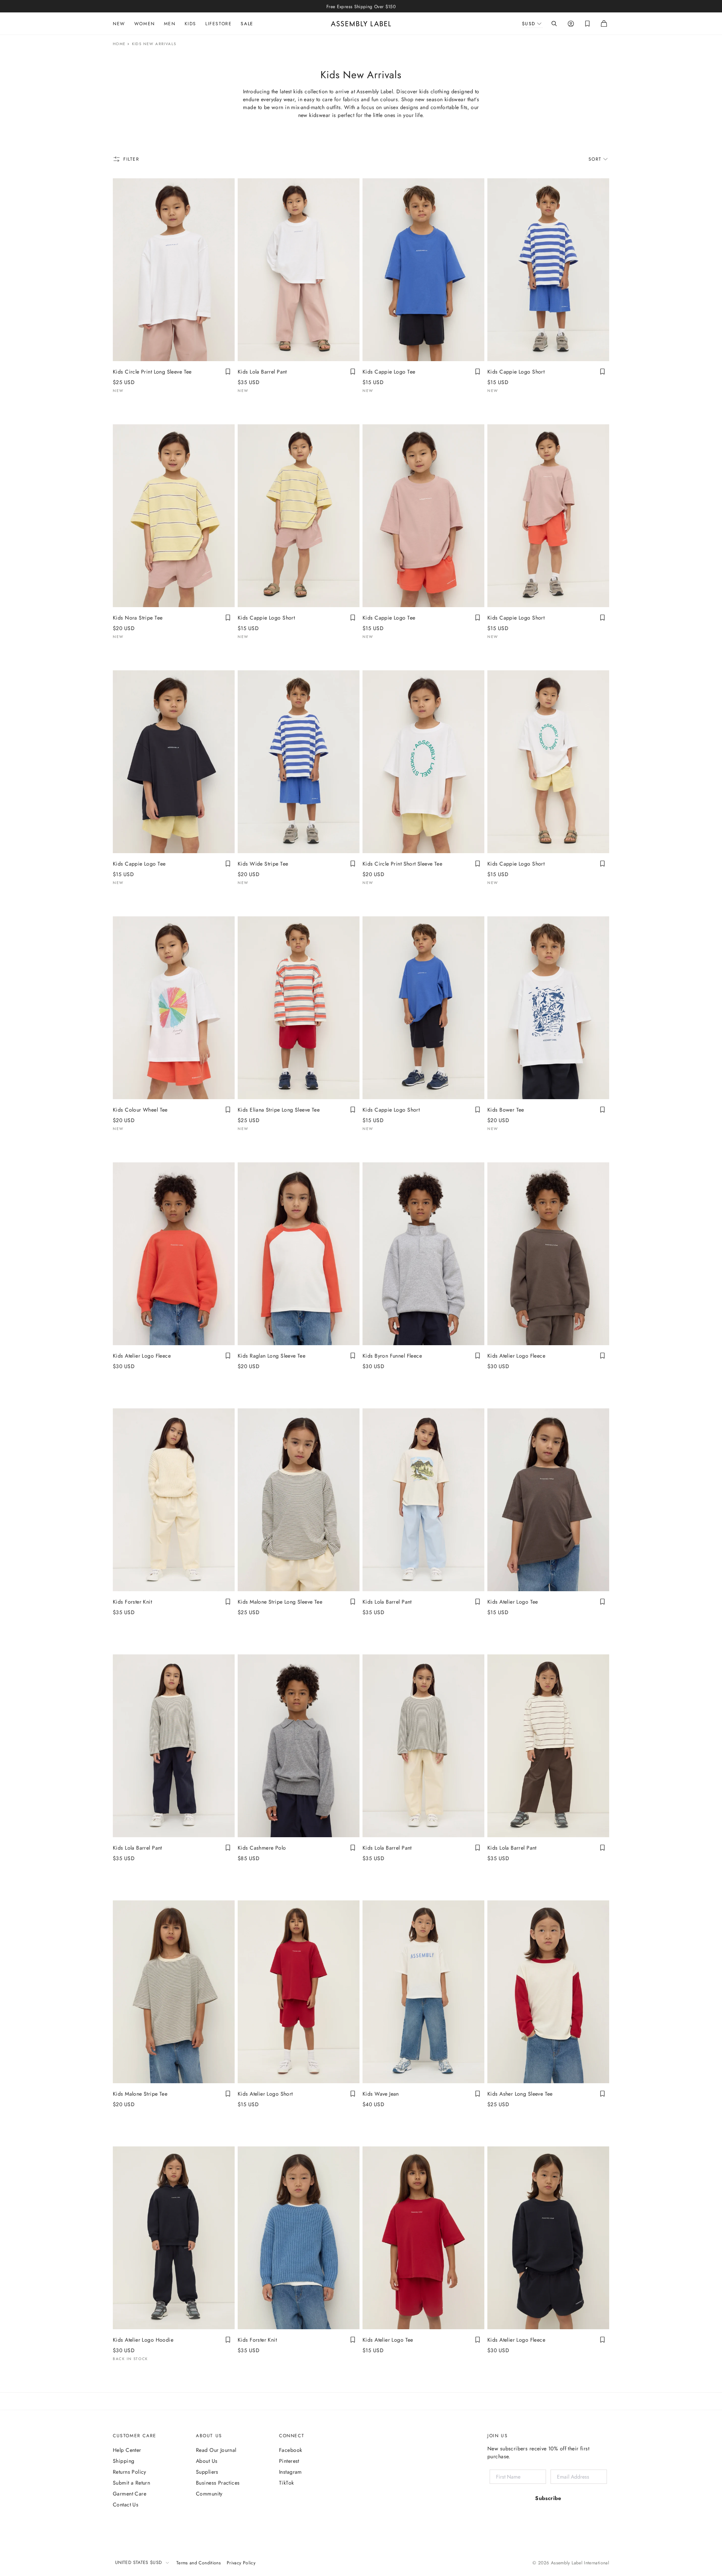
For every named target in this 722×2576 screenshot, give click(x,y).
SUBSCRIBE (355, 1351)
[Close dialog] (487, 1215)
